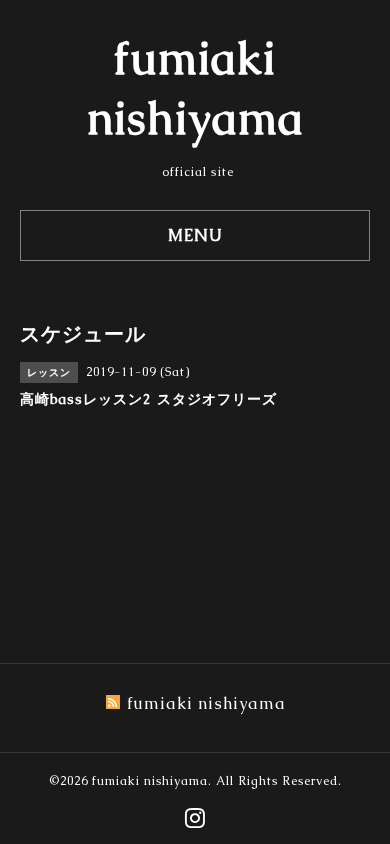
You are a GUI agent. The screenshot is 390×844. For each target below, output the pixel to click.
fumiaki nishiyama (150, 781)
